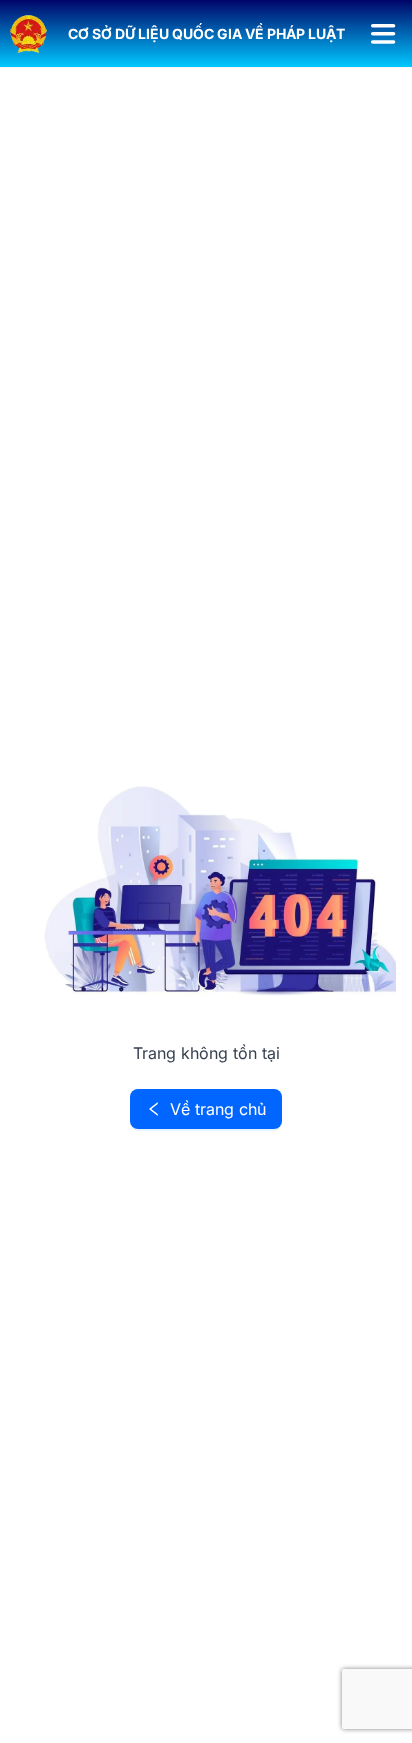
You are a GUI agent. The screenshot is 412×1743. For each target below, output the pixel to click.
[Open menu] (383, 34)
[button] (206, 34)
